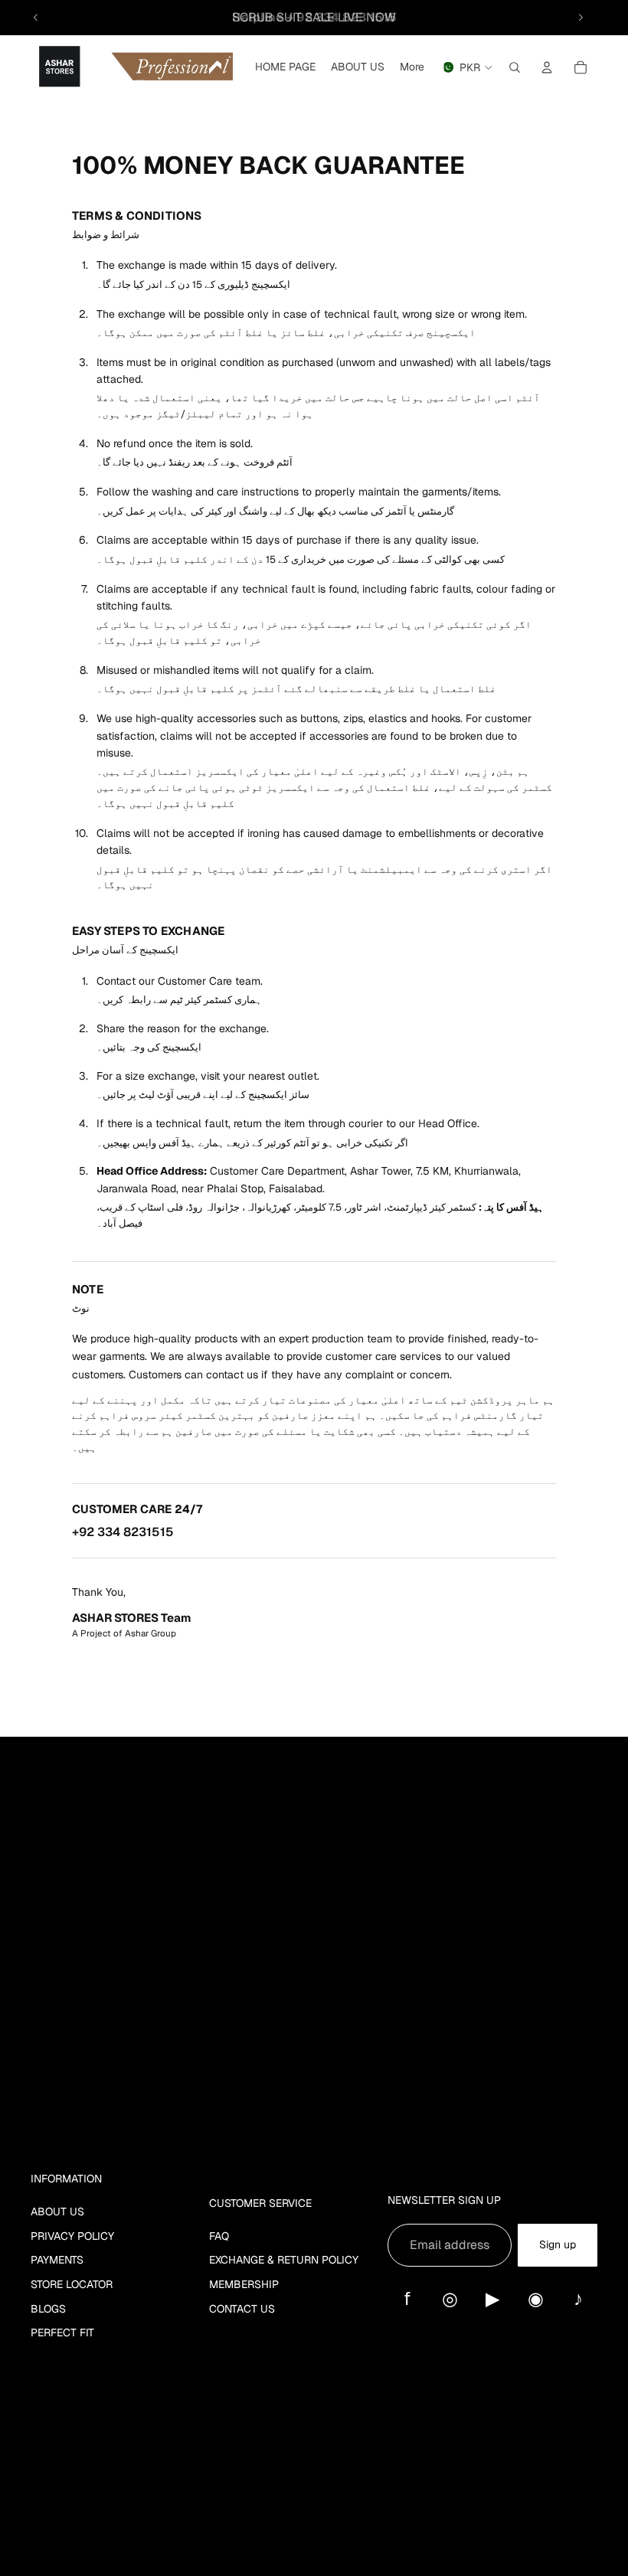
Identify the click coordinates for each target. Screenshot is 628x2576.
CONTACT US (242, 2309)
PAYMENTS (57, 2260)
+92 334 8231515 (123, 1532)
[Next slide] (581, 18)
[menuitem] (412, 67)
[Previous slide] (36, 18)
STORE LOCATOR (72, 2284)
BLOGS (48, 2309)
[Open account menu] (547, 67)
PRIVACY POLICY (72, 2236)
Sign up (558, 2244)
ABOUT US (57, 2212)
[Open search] (515, 67)
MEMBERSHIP (244, 2284)
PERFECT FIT (62, 2332)
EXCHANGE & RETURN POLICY (284, 2260)
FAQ (219, 2236)
